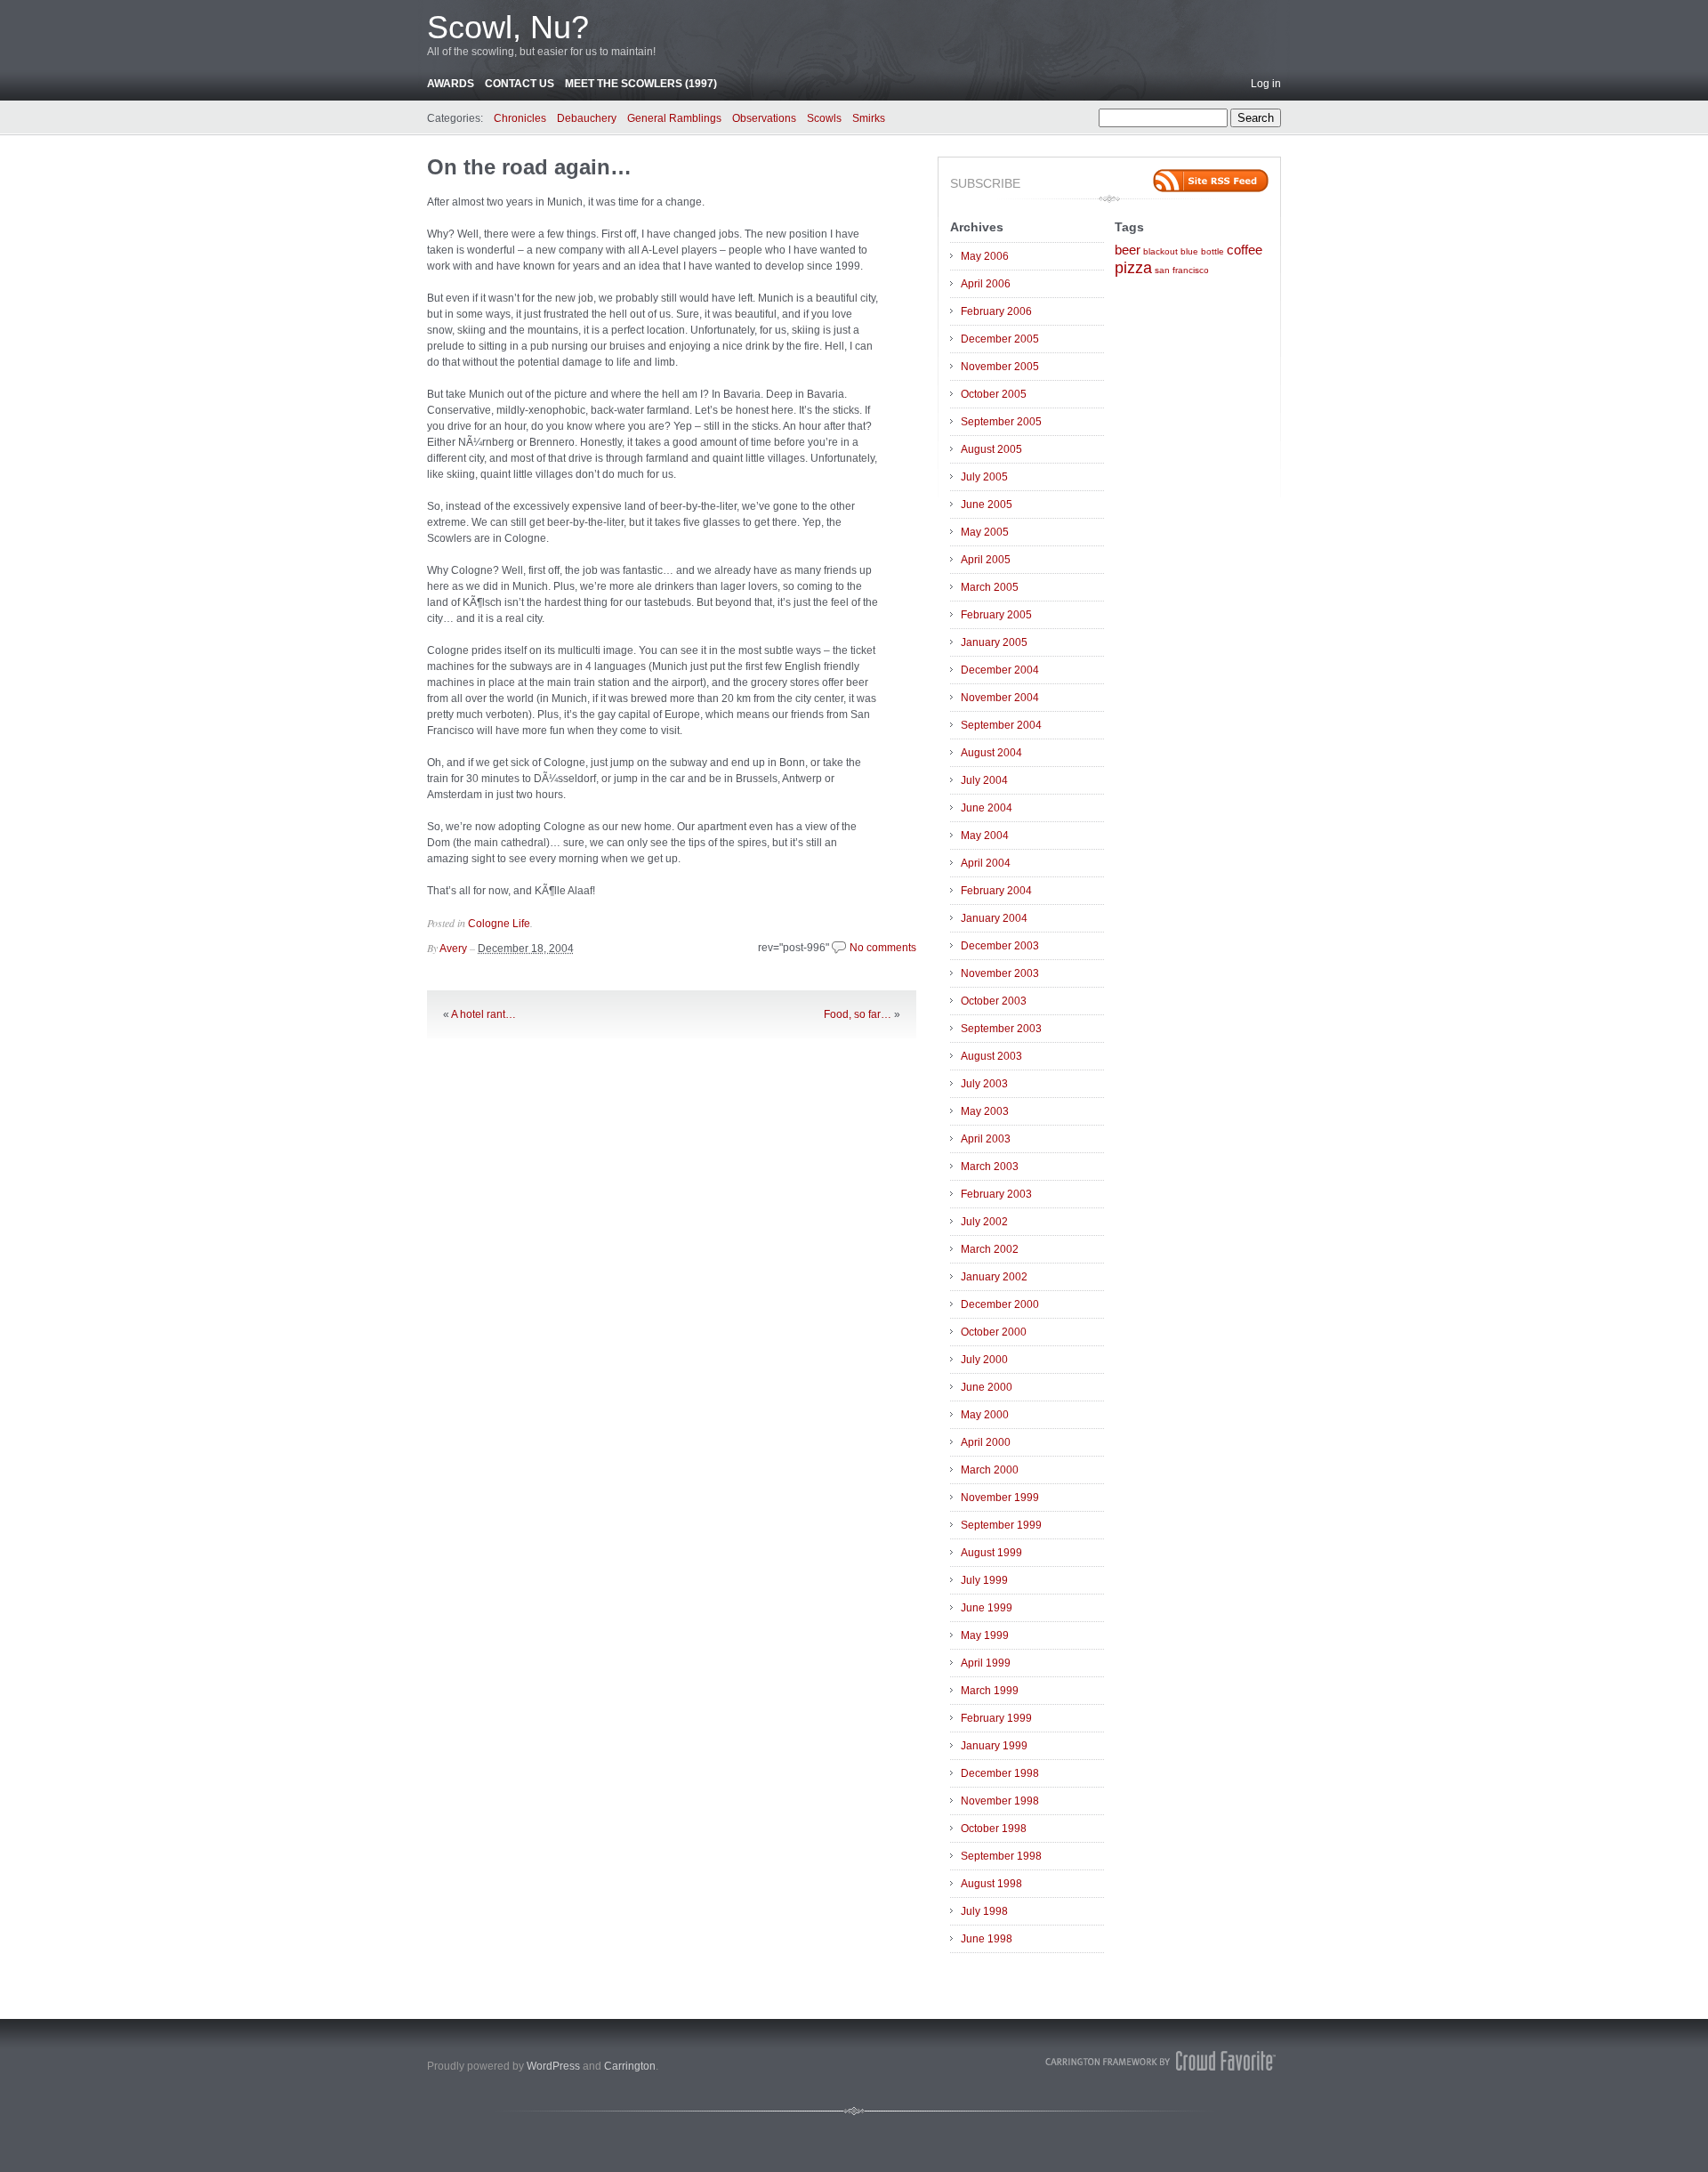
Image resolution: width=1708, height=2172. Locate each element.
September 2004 (1001, 725)
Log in (1266, 84)
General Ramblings (674, 118)
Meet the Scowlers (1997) (641, 84)
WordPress (553, 2066)
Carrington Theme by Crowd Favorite (1161, 2061)
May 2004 (985, 836)
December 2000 (1000, 1304)
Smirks (869, 118)
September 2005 (1001, 422)
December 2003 (1000, 946)
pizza (1133, 268)
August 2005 (991, 449)
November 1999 (1000, 1498)
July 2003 (984, 1084)
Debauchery (587, 118)
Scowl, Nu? (508, 27)
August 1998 (991, 1884)
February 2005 (996, 615)
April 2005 (986, 560)
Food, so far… (858, 1014)
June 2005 (987, 505)
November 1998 (1000, 1801)
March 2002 (990, 1249)
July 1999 (984, 1580)
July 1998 (984, 1911)
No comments (883, 948)
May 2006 (985, 256)
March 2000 (990, 1470)
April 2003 (986, 1139)
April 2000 (986, 1442)
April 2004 (986, 863)
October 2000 (994, 1332)
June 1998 (987, 1939)
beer (1128, 250)
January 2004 (994, 918)
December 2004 (1000, 670)
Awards (451, 84)
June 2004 (987, 808)
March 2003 (990, 1167)
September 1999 (1001, 1525)
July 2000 (984, 1360)
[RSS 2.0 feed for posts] (1211, 181)
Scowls (824, 118)
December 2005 (1000, 339)
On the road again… (529, 167)
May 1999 (985, 1635)
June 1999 (987, 1608)
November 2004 (1000, 698)
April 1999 (986, 1663)
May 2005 (985, 532)
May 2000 (985, 1415)
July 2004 (984, 780)
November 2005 (1000, 367)
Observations (764, 118)
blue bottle (1202, 251)
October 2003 (994, 1001)
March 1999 (990, 1691)
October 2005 (994, 394)
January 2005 (994, 642)
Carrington (630, 2066)
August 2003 (991, 1056)
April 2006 (986, 284)
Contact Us (520, 84)
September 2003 (1001, 1029)
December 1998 (1000, 1773)
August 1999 (991, 1553)
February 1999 (996, 1718)
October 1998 (994, 1829)
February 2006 (996, 311)
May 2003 (985, 1111)
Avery (453, 949)
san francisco (1182, 270)
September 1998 (1001, 1856)
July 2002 (984, 1222)
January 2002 (994, 1277)
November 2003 (1000, 973)
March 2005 (990, 587)
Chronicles (520, 118)
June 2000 (987, 1387)
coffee (1245, 250)
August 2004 (991, 753)
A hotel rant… (483, 1014)
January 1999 (994, 1746)
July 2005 (984, 477)
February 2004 (996, 891)
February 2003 (996, 1194)
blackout (1160, 251)
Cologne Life (499, 924)
